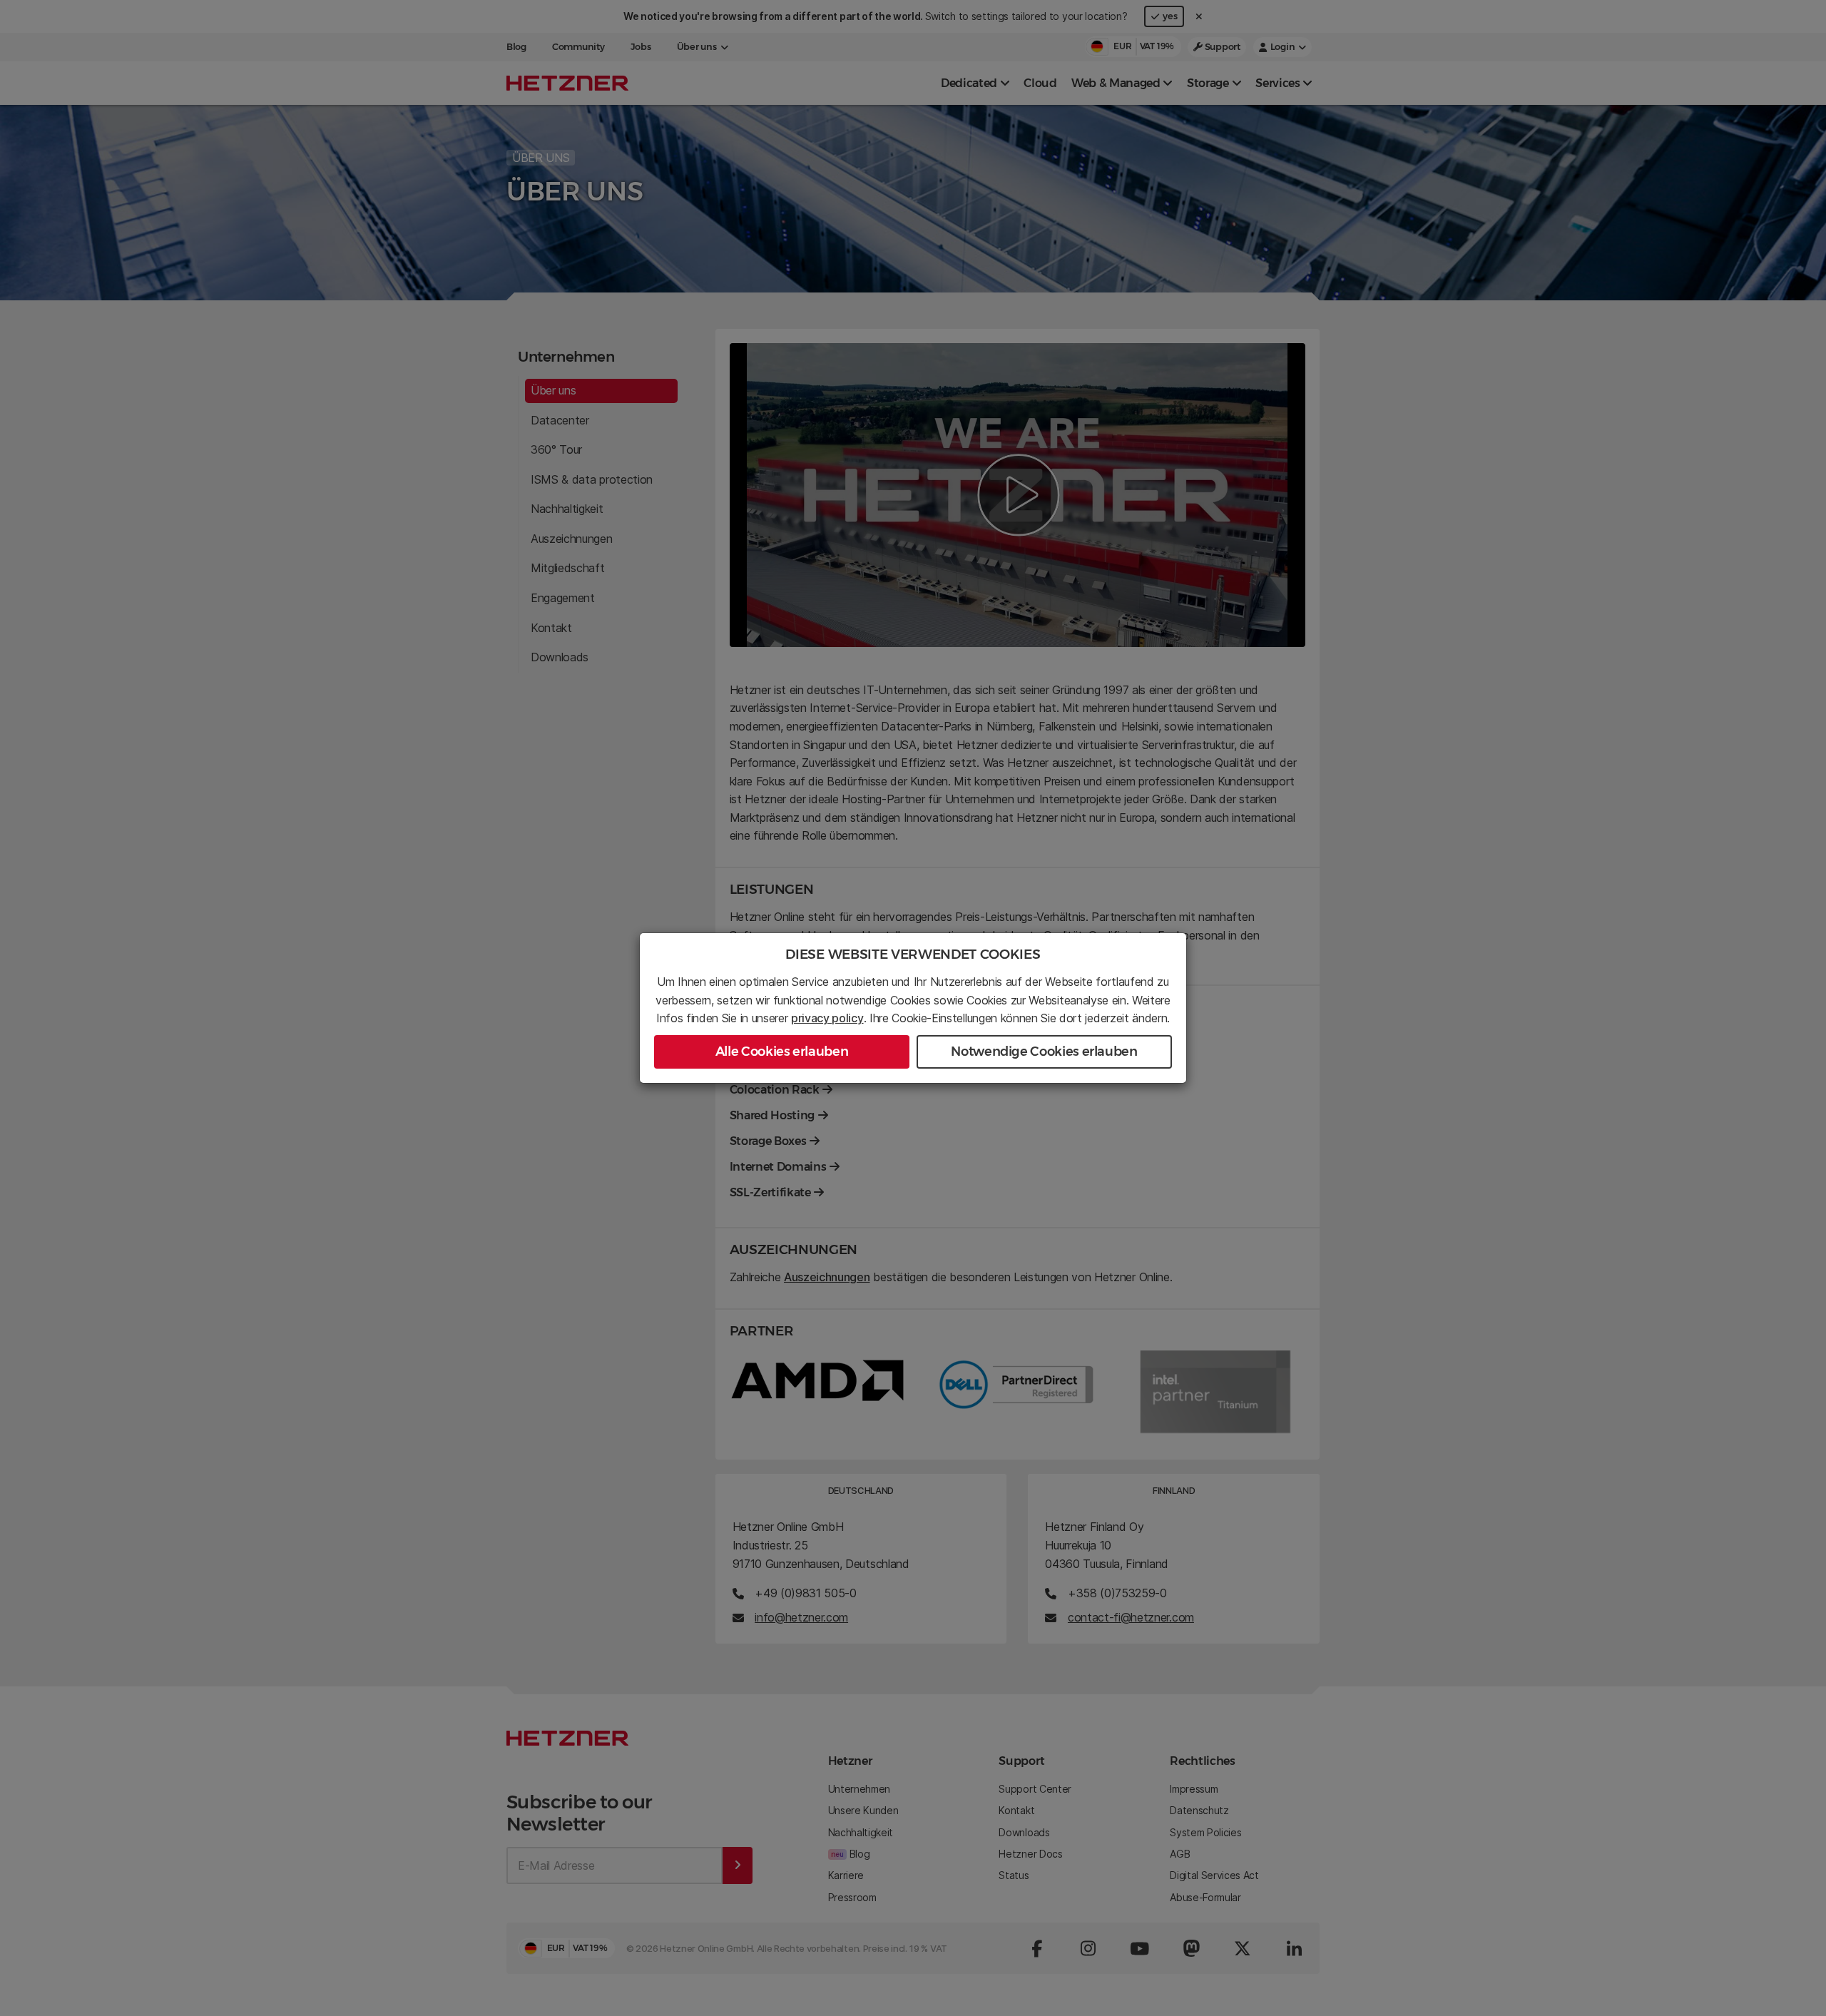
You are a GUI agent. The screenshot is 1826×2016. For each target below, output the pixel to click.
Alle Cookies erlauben (782, 1052)
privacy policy (827, 1018)
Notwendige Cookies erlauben (1044, 1052)
